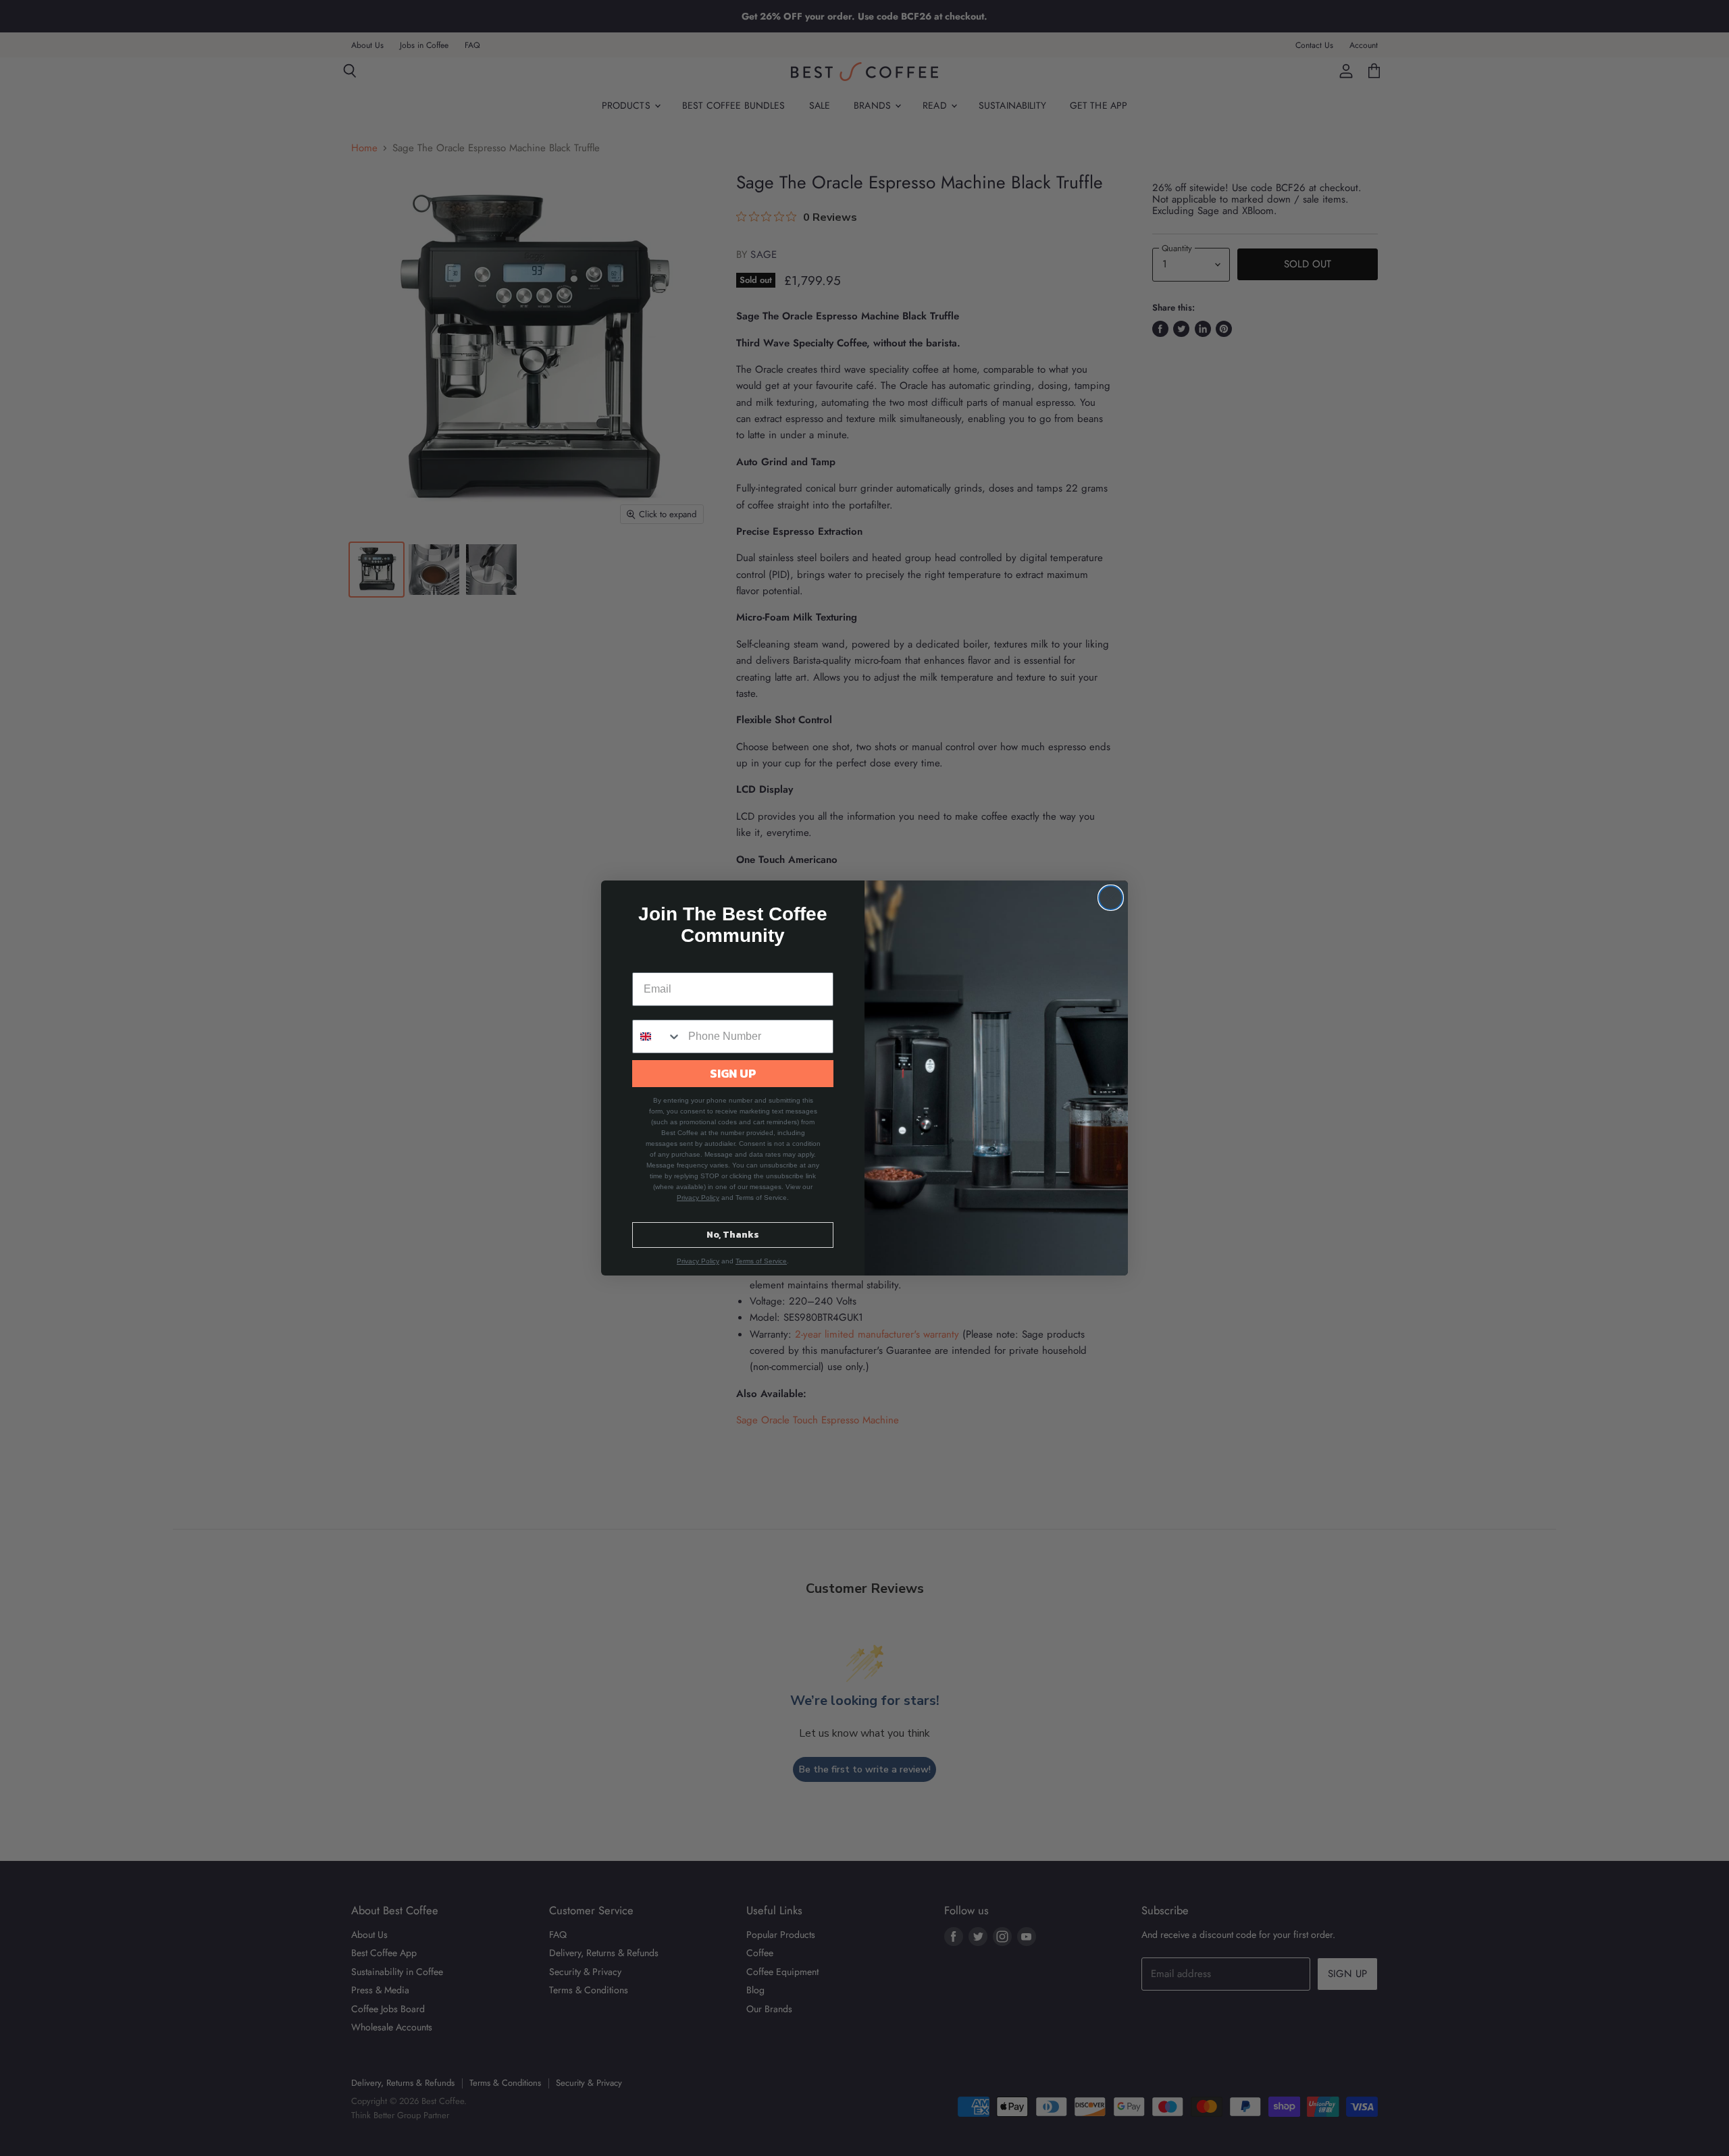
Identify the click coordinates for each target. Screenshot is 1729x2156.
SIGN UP (733, 1073)
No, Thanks (733, 1235)
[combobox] (657, 1036)
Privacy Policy (698, 1198)
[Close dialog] (1111, 898)
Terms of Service (761, 1261)
